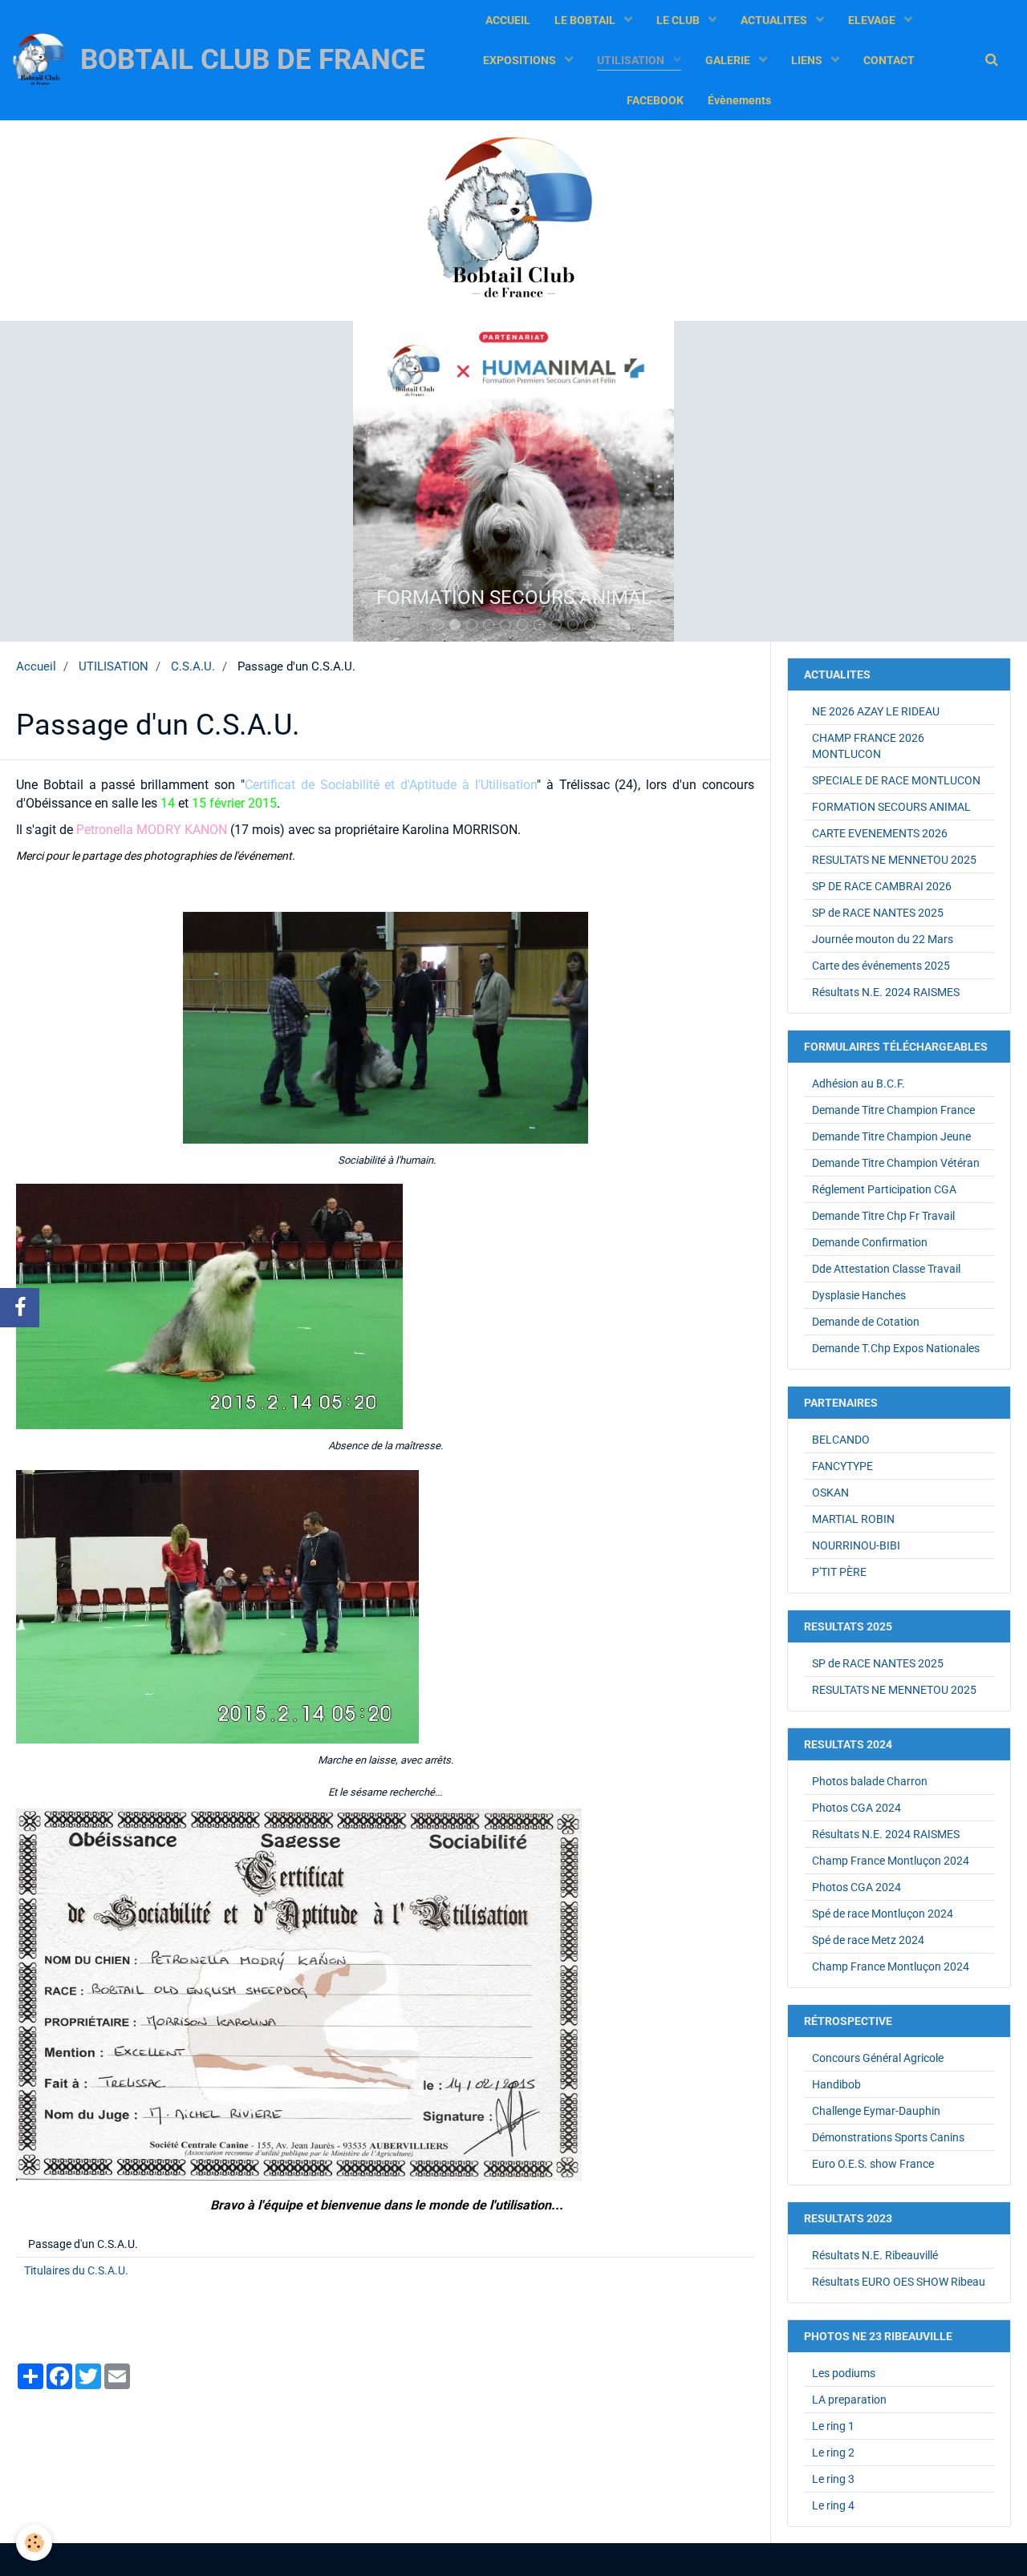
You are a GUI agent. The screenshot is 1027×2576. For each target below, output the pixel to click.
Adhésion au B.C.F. (859, 1083)
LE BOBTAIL (586, 20)
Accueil (36, 666)
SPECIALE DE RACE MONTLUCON (896, 780)
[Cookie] (34, 2543)
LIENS (808, 60)
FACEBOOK (655, 100)
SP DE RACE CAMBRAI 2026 (882, 886)
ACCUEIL (508, 20)
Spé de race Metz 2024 (868, 1940)
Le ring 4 (833, 2505)
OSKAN (830, 1493)
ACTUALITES (775, 20)
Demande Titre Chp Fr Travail (883, 1216)
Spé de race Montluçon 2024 (883, 1914)
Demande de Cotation (866, 1322)
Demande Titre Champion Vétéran (896, 1163)
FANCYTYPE (842, 1466)
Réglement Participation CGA (884, 1189)
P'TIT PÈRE (839, 1572)
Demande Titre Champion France (893, 1110)
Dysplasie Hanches (859, 1295)
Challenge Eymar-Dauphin (876, 2111)
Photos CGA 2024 (857, 1808)
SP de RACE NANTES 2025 (878, 913)
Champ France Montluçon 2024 (891, 1861)
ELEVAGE (873, 20)
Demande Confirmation (870, 1242)
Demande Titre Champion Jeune (891, 1136)
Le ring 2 (833, 2452)
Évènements (739, 100)
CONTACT (889, 60)
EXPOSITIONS (521, 60)
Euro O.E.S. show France (873, 2164)
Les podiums (844, 2373)
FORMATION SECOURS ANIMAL (891, 807)
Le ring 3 (833, 2479)
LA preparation (849, 2400)
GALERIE (729, 60)
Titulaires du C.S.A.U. (76, 2270)
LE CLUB (679, 20)
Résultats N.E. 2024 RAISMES (886, 992)
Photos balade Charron (870, 1781)
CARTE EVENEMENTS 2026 (880, 833)
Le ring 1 (833, 2426)
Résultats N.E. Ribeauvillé (875, 2255)
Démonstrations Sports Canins (888, 2137)
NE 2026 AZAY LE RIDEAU (876, 711)
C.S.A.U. (193, 666)
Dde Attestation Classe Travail (886, 1269)
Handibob (836, 2084)
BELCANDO (841, 1440)
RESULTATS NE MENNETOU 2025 (894, 860)
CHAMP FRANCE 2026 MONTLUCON (868, 746)
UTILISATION (632, 60)
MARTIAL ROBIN (853, 1519)
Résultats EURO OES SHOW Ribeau (899, 2282)
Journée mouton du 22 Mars (883, 939)
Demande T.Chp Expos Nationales (896, 1348)
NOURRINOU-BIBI (856, 1545)
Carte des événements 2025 (881, 966)
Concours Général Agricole (878, 2058)
